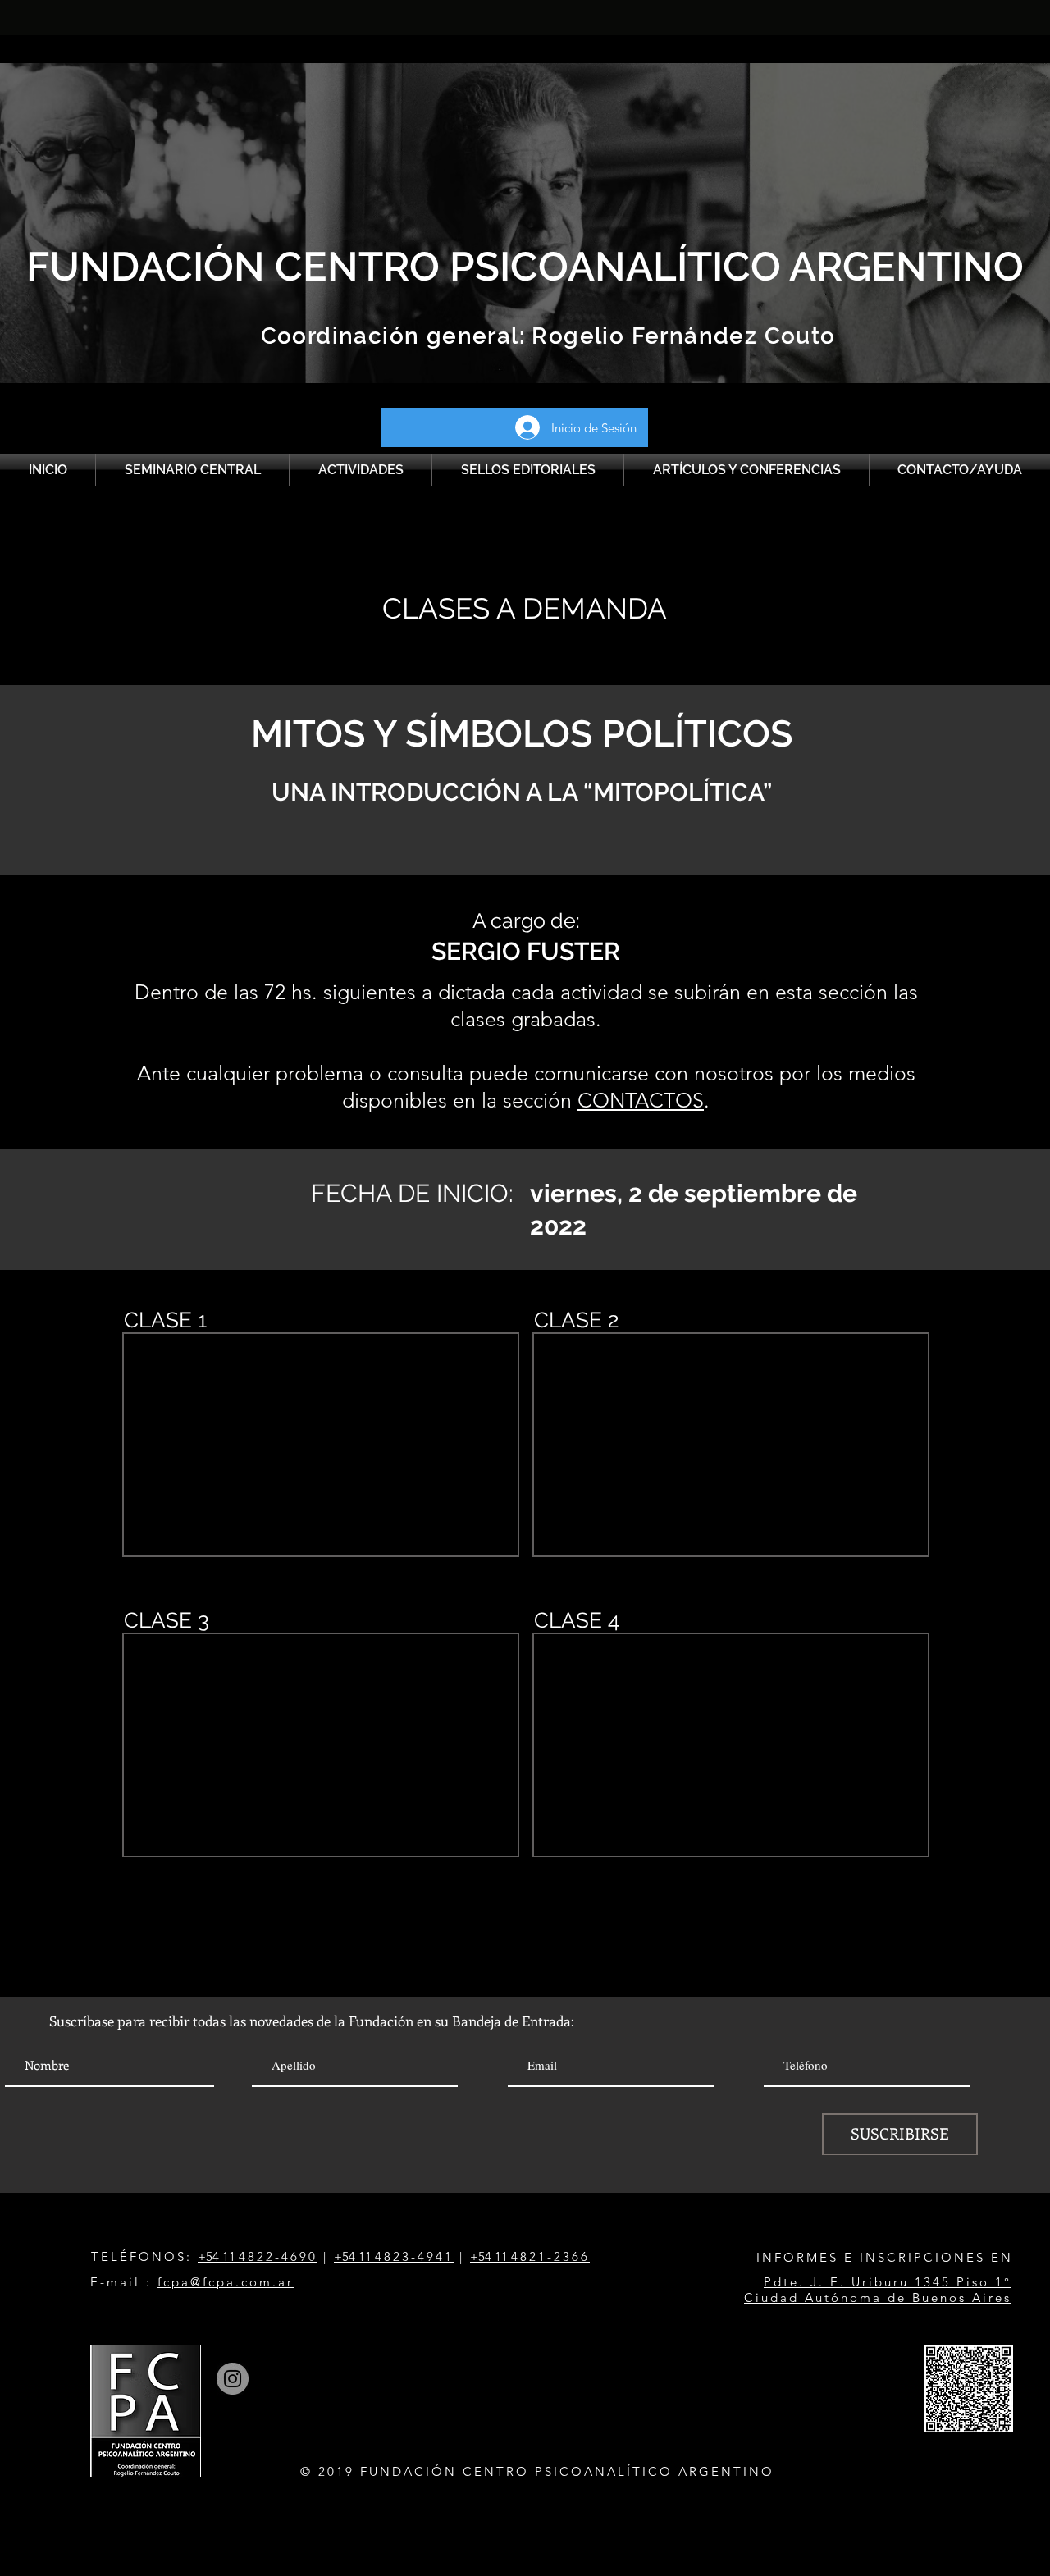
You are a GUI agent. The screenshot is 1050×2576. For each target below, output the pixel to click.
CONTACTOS (641, 1100)
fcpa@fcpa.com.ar (226, 2282)
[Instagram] (233, 2379)
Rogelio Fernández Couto (680, 336)
